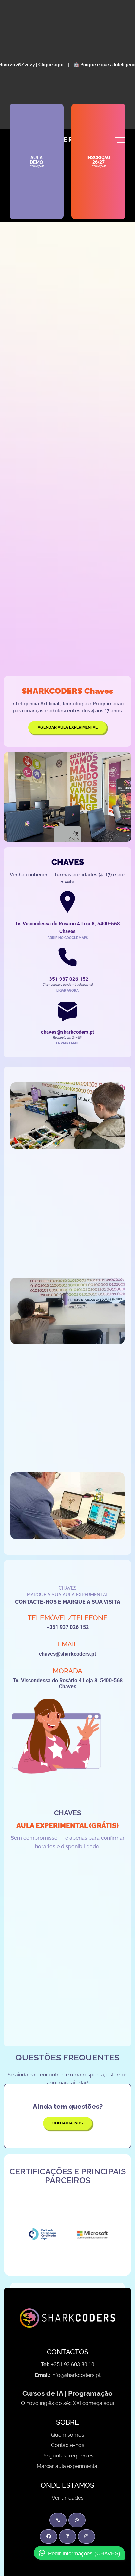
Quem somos (68, 2435)
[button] (118, 2233)
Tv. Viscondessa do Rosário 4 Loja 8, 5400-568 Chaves (68, 1684)
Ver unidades (68, 2498)
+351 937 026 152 (68, 1627)
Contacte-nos (68, 2445)
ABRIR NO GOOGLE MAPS (68, 938)
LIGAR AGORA (67, 990)
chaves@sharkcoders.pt (67, 1654)
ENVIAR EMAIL (68, 1043)
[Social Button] (48, 2536)
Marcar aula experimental (68, 2466)
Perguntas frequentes (67, 2456)
